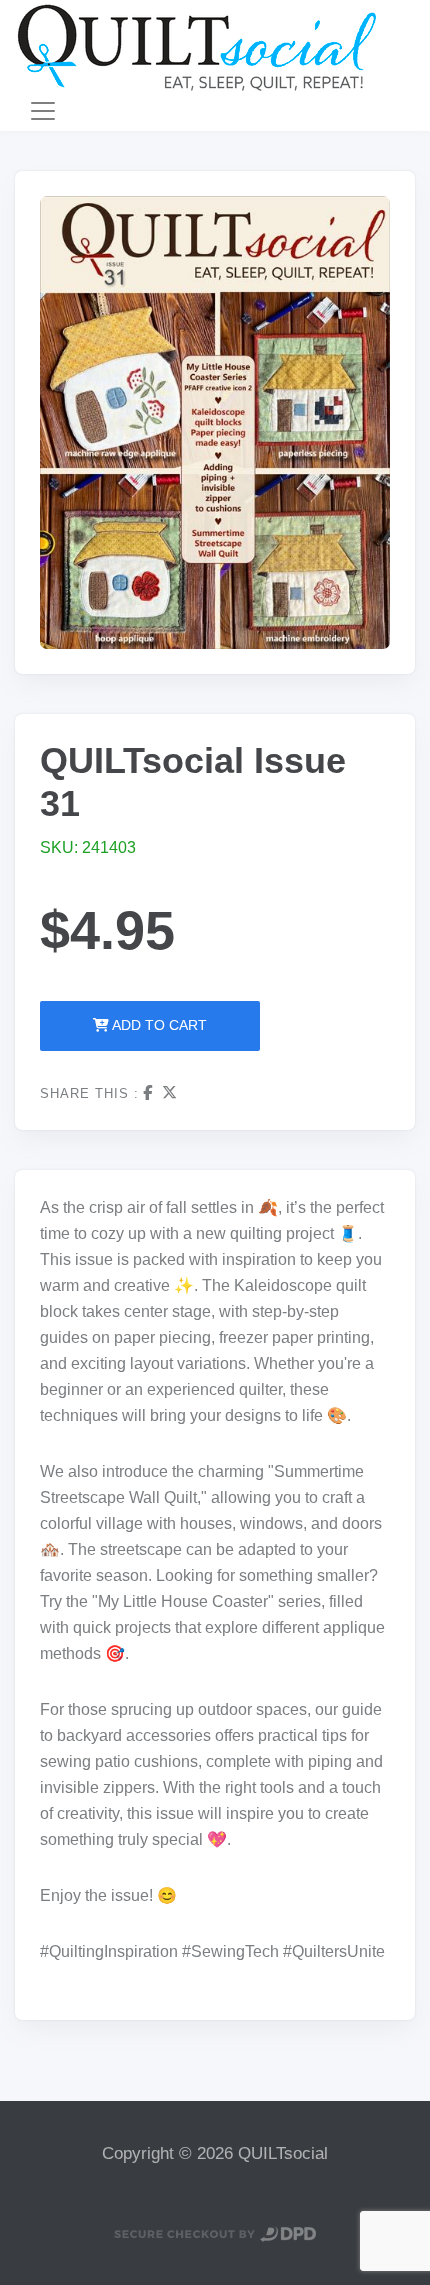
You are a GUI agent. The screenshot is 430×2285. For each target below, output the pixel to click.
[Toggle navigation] (43, 111)
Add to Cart (158, 1025)
